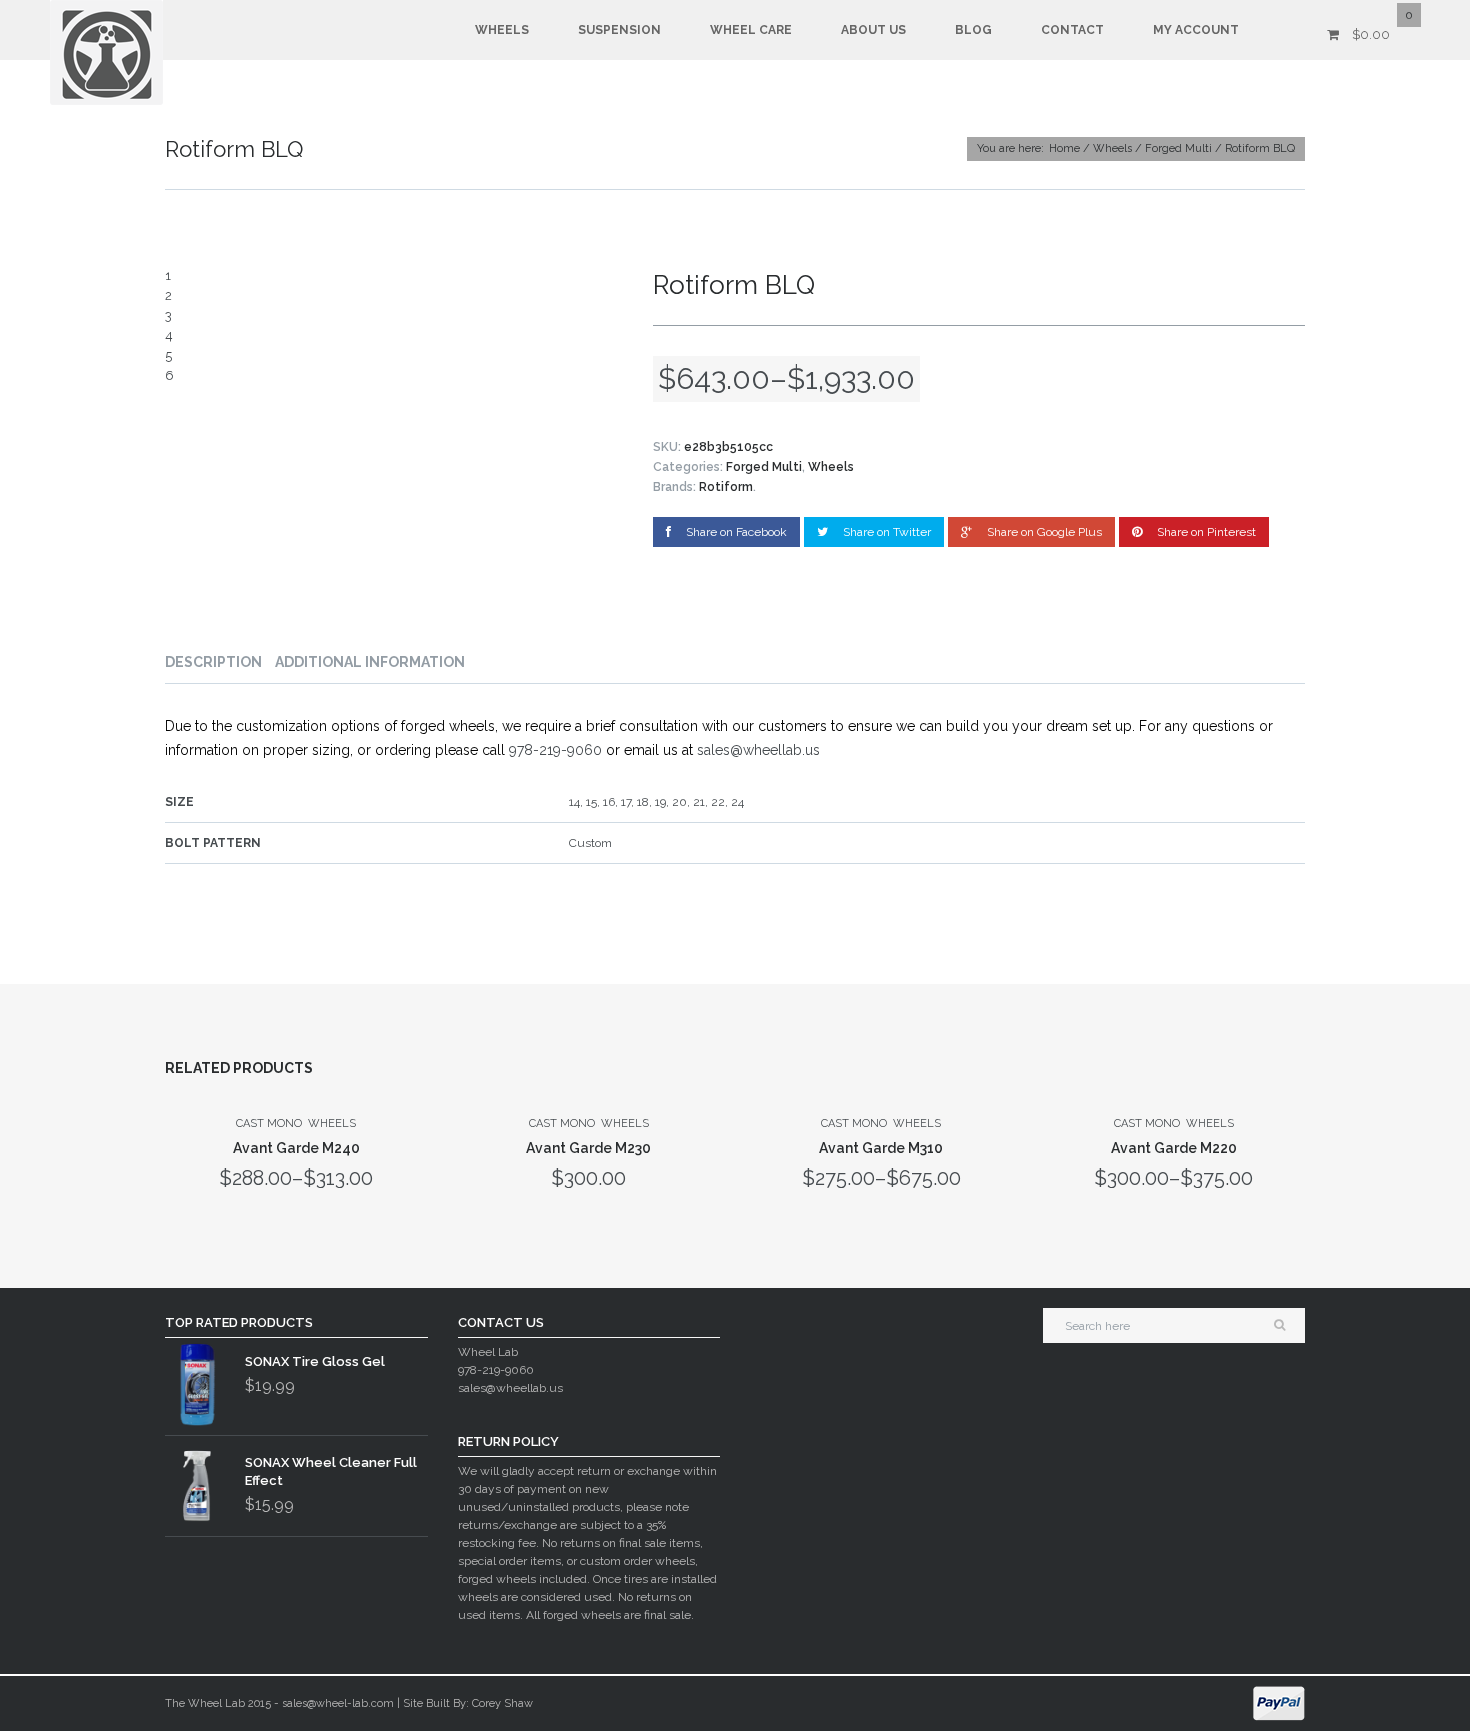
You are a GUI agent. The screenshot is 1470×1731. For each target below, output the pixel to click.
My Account (1196, 30)
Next (598, 326)
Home (1064, 148)
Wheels (502, 30)
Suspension (619, 30)
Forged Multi (1178, 148)
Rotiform (726, 487)
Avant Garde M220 (1174, 1148)
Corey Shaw (502, 1703)
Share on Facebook (736, 532)
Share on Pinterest (1206, 532)
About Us (873, 30)
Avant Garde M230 (588, 1148)
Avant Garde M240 (296, 1148)
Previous (189, 326)
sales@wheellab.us (758, 750)
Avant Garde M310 (881, 1148)
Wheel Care (751, 30)
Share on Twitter (887, 532)
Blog (973, 30)
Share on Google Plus (1044, 532)
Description (213, 662)
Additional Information (370, 662)
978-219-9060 (555, 750)
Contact (1072, 30)
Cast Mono (269, 1123)
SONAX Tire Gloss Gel (315, 1361)
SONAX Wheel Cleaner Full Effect (331, 1471)
